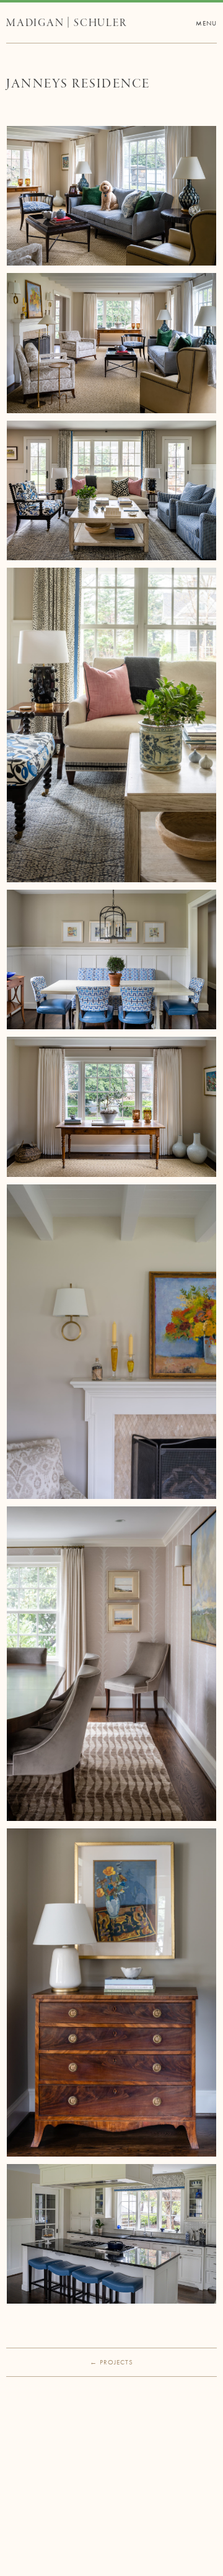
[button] (206, 23)
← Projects (112, 2362)
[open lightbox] (111, 196)
